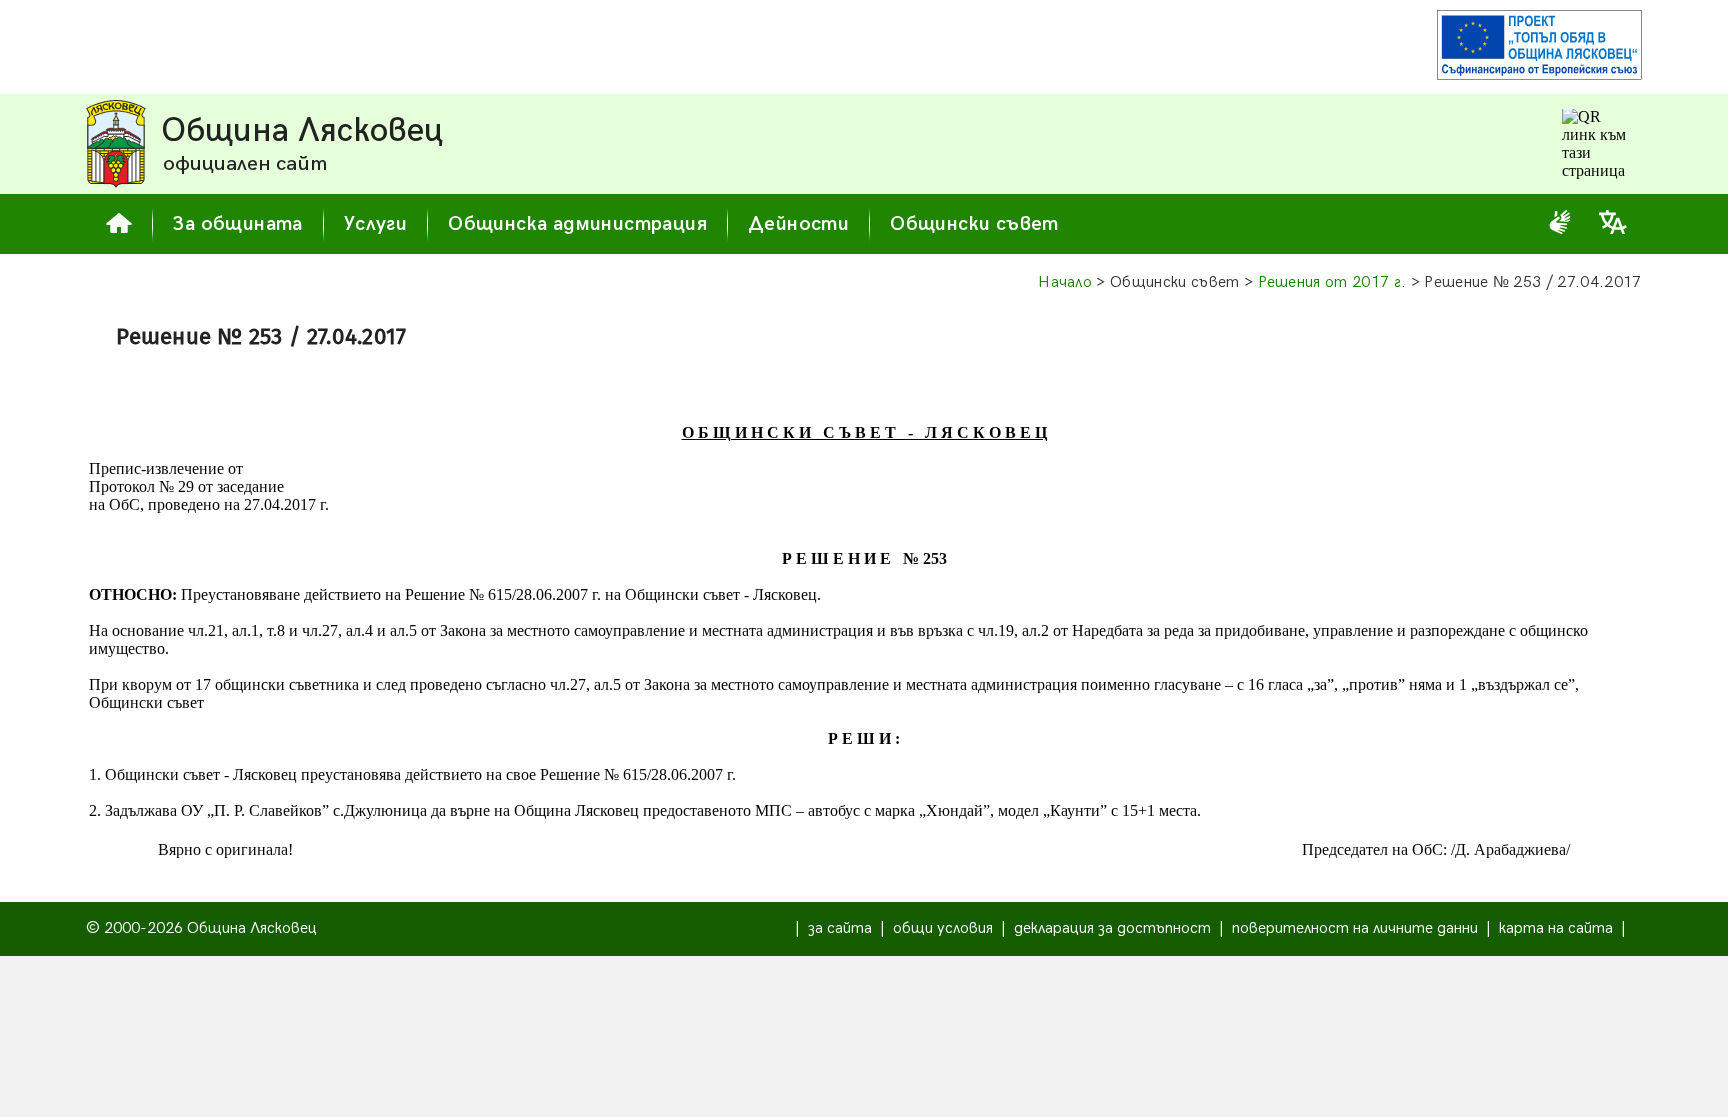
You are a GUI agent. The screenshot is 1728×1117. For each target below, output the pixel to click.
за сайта (840, 928)
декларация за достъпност (1112, 928)
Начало (1065, 282)
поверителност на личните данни (1355, 928)
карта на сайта (1556, 928)
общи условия (943, 928)
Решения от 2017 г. (1332, 282)
